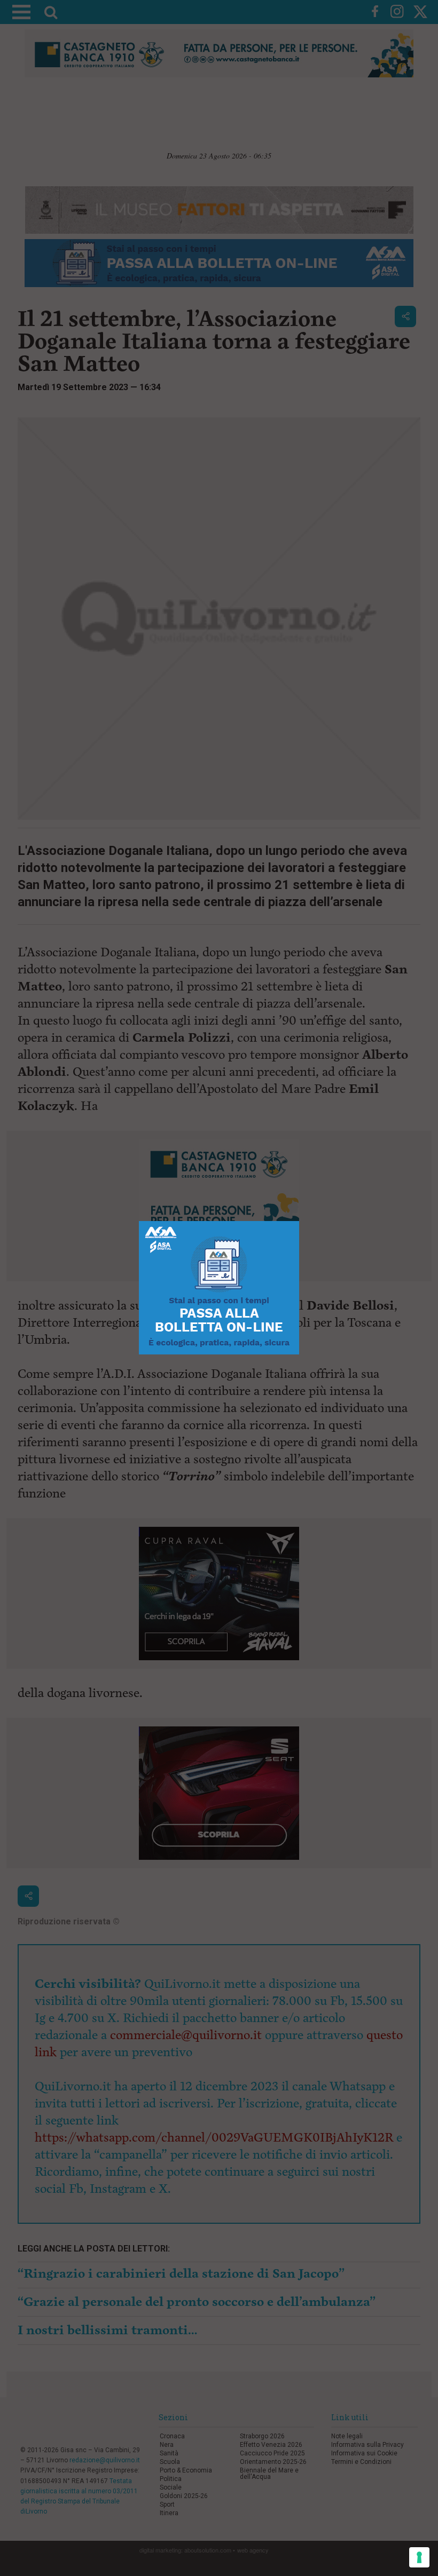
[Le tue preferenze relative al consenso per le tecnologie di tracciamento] (419, 2557)
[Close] (299, 1221)
